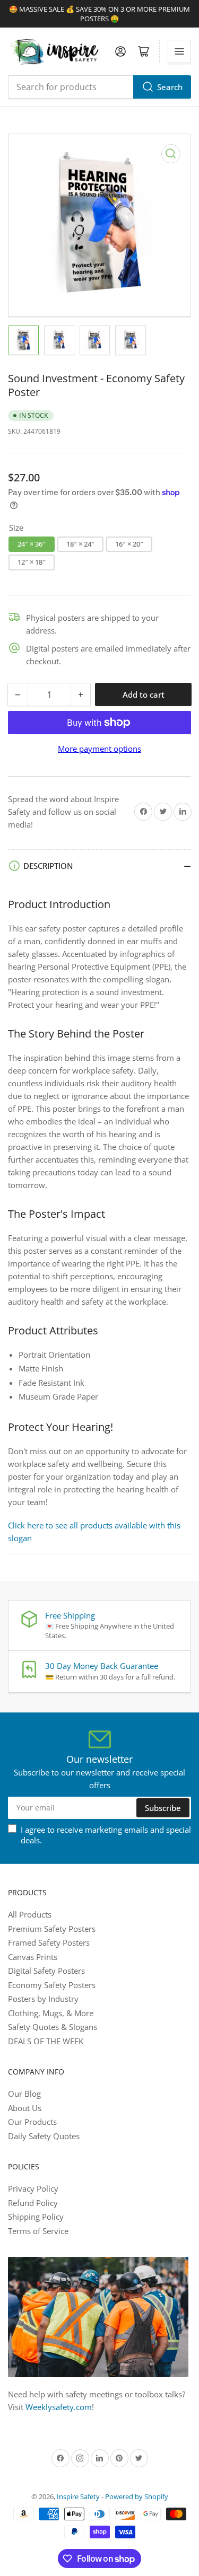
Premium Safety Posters (52, 1929)
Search (170, 87)
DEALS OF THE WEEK (46, 2041)
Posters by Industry (43, 1999)
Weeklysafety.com (59, 2407)
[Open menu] (179, 51)
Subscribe (163, 1808)
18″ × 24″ (80, 544)
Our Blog (24, 2094)
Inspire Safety (78, 2496)
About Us (25, 2108)
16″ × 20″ (129, 544)
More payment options (99, 749)
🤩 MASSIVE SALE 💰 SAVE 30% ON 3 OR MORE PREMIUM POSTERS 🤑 (99, 14)
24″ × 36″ (32, 544)
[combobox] (99, 87)
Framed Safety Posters (49, 1942)
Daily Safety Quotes (44, 2136)
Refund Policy (33, 2203)
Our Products (32, 2122)
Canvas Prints (33, 1957)
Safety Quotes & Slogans (53, 2027)
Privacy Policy (33, 2188)
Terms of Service (38, 2231)
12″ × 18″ (32, 562)
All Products (30, 1914)
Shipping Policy (36, 2217)
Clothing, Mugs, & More (51, 2013)
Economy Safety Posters (52, 1985)
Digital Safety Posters (46, 1971)
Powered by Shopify (137, 2496)
